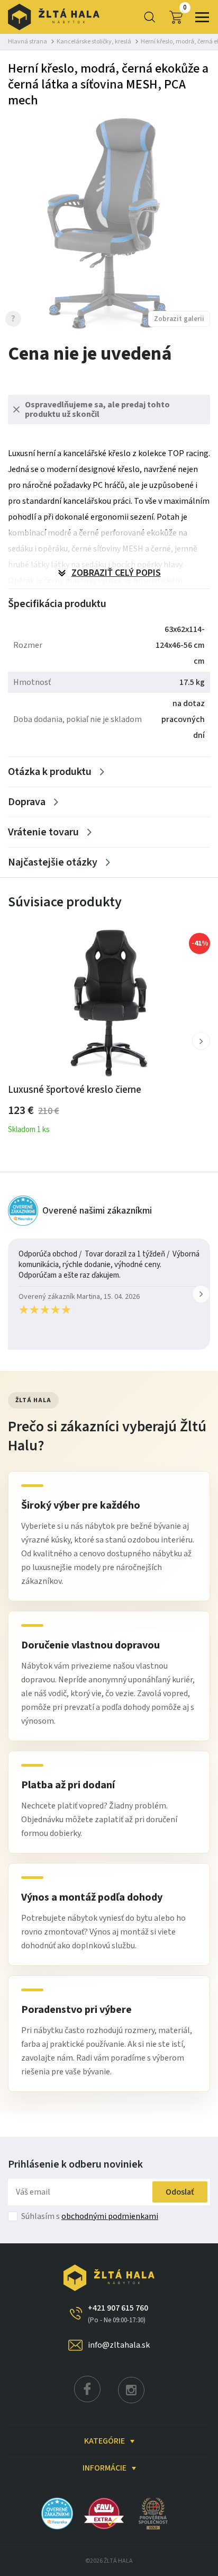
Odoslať (180, 2192)
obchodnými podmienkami (110, 2216)
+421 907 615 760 (118, 2314)
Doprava (27, 802)
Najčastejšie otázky (53, 862)
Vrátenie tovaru (43, 832)
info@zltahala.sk (119, 2345)
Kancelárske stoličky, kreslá (94, 42)
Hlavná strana (28, 42)
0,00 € (185, 8)
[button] (201, 1041)
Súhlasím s (90, 2216)
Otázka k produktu (50, 772)
